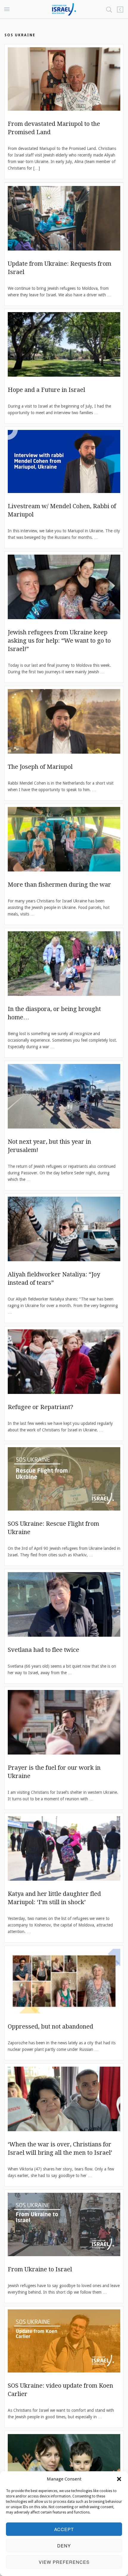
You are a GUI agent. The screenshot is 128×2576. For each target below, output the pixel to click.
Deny (64, 2546)
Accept (64, 2529)
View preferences (64, 2562)
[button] (119, 2479)
